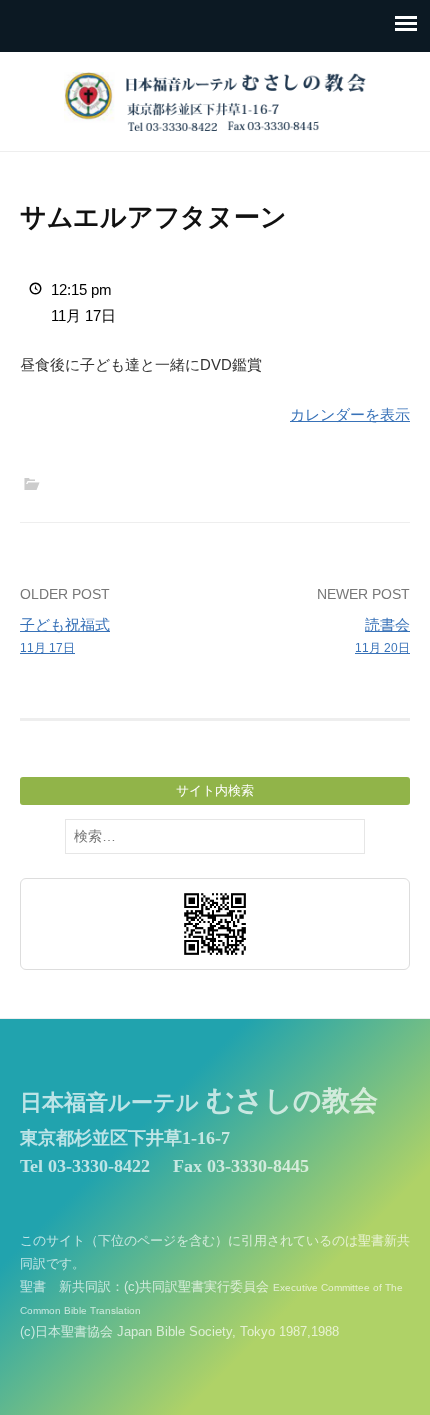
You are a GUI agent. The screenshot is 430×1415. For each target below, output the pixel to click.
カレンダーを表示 (350, 414)
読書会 (382, 635)
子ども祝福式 (65, 635)
